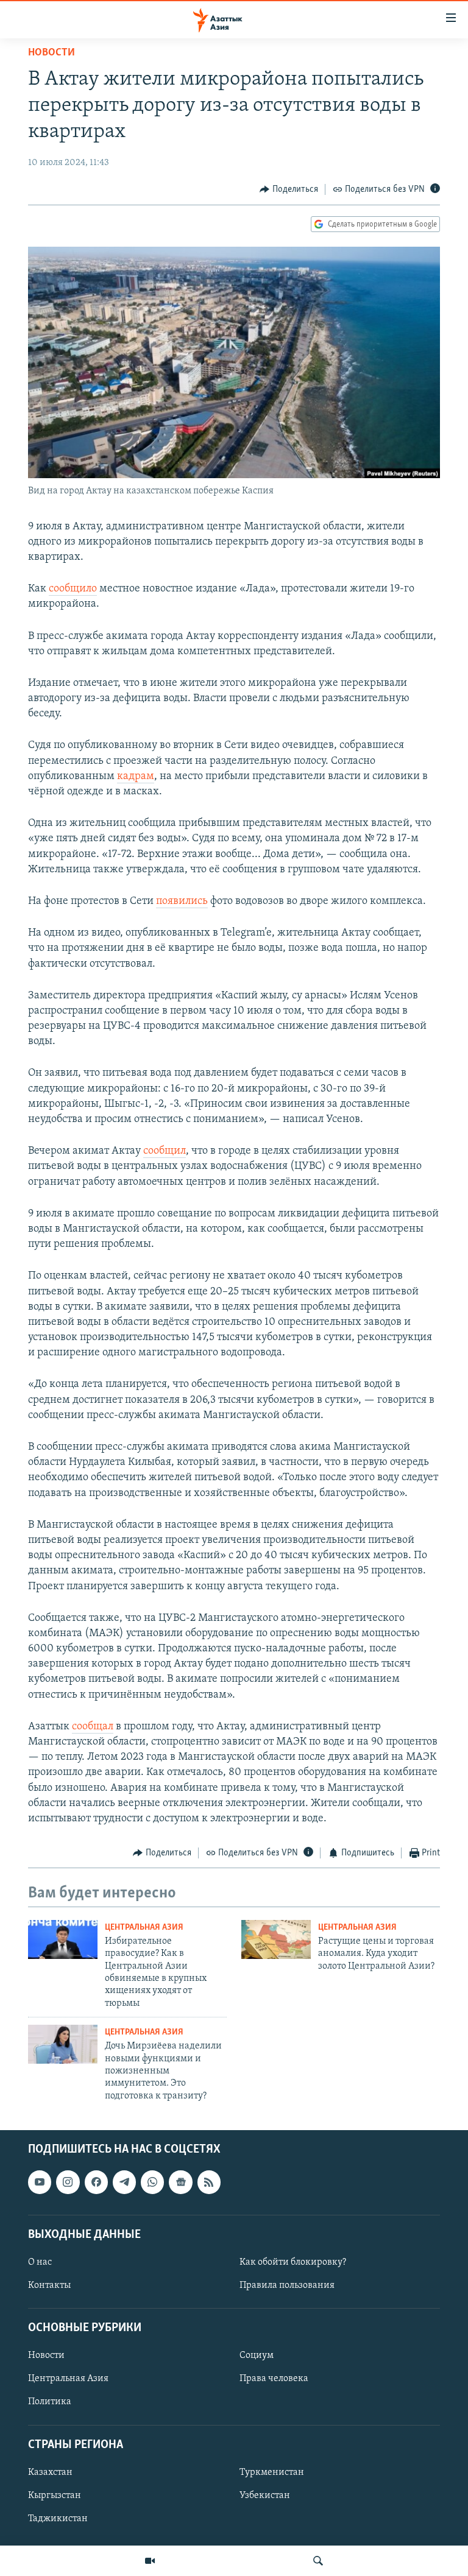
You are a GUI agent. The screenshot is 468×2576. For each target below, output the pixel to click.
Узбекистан (265, 2496)
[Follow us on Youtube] (40, 2183)
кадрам (136, 777)
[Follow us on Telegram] (124, 2183)
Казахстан (50, 2472)
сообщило (73, 589)
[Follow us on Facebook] (96, 2183)
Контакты (49, 2285)
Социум (257, 2356)
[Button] (289, 189)
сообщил (165, 1151)
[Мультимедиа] (150, 2561)
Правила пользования (287, 2285)
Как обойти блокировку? (293, 2262)
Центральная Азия (144, 1928)
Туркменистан (272, 2472)
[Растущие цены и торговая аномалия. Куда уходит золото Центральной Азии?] (276, 1939)
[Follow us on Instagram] (68, 2183)
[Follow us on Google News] (180, 2183)
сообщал (93, 1727)
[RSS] (209, 2183)
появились (182, 902)
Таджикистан (58, 2519)
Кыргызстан (55, 2496)
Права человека (274, 2379)
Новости (51, 53)
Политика (50, 2402)
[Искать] (318, 2561)
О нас (40, 2262)
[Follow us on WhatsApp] (152, 2183)
